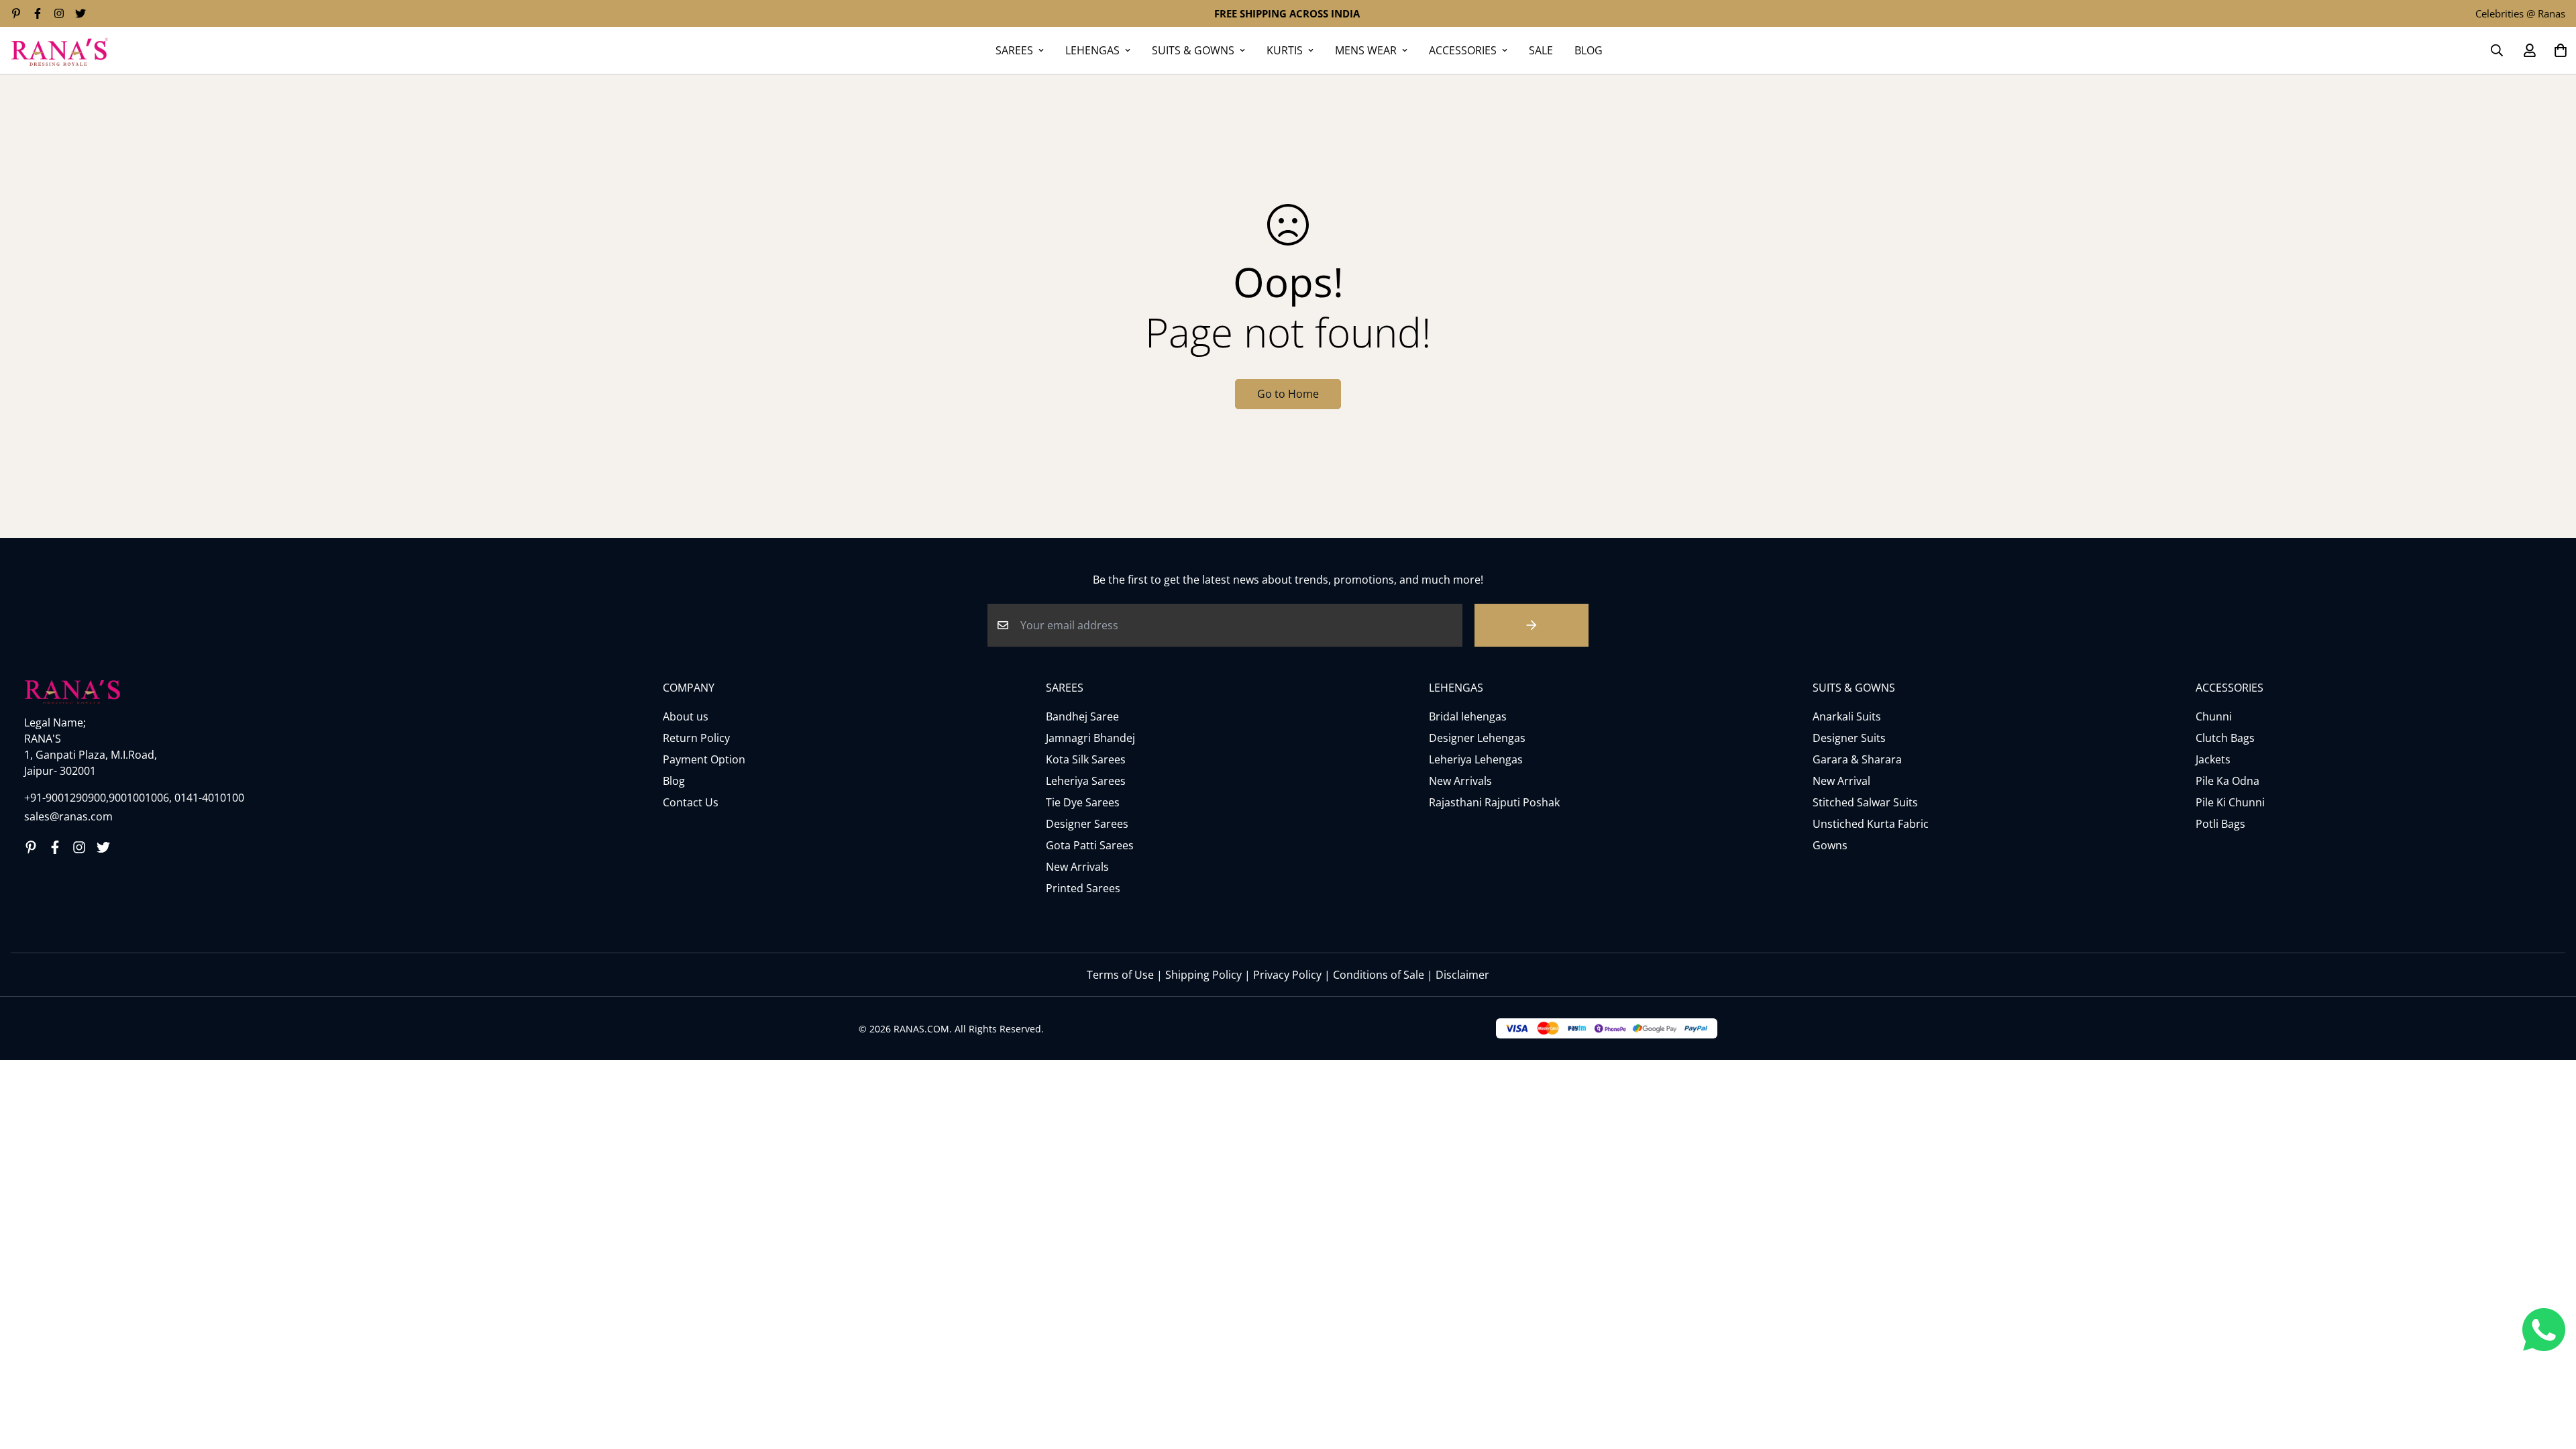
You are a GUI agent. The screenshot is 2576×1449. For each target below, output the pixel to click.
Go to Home (1288, 394)
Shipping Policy (1203, 975)
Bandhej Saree (1082, 716)
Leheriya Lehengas (1476, 759)
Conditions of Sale (1379, 975)
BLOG (1589, 50)
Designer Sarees (1087, 824)
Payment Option (704, 759)
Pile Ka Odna (2228, 781)
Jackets (2213, 759)
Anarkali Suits (1847, 716)
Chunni (2214, 716)
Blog (674, 781)
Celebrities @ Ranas (2520, 13)
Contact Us (691, 802)
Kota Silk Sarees (1086, 759)
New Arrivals (1077, 867)
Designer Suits (1849, 738)
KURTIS (1285, 50)
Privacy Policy (1287, 975)
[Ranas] (59, 50)
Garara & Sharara (1857, 759)
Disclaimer (1462, 975)
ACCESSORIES (1463, 50)
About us (686, 716)
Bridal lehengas (1468, 716)
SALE (1541, 50)
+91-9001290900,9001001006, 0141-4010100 (134, 798)
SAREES (1014, 50)
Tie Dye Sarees (1083, 802)
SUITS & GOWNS (1193, 50)
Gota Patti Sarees (1090, 845)
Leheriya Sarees (1086, 781)
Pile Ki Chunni (2230, 802)
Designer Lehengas (1477, 738)
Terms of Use (1120, 975)
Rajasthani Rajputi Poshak (1494, 802)
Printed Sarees (1083, 888)
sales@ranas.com (68, 816)
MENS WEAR (1366, 50)
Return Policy (696, 738)
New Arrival (1841, 781)
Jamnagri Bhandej (1090, 738)
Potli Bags (2220, 824)
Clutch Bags (2225, 738)
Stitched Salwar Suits (1865, 802)
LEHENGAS (1092, 50)
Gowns (1830, 845)
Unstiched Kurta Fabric (1871, 824)
